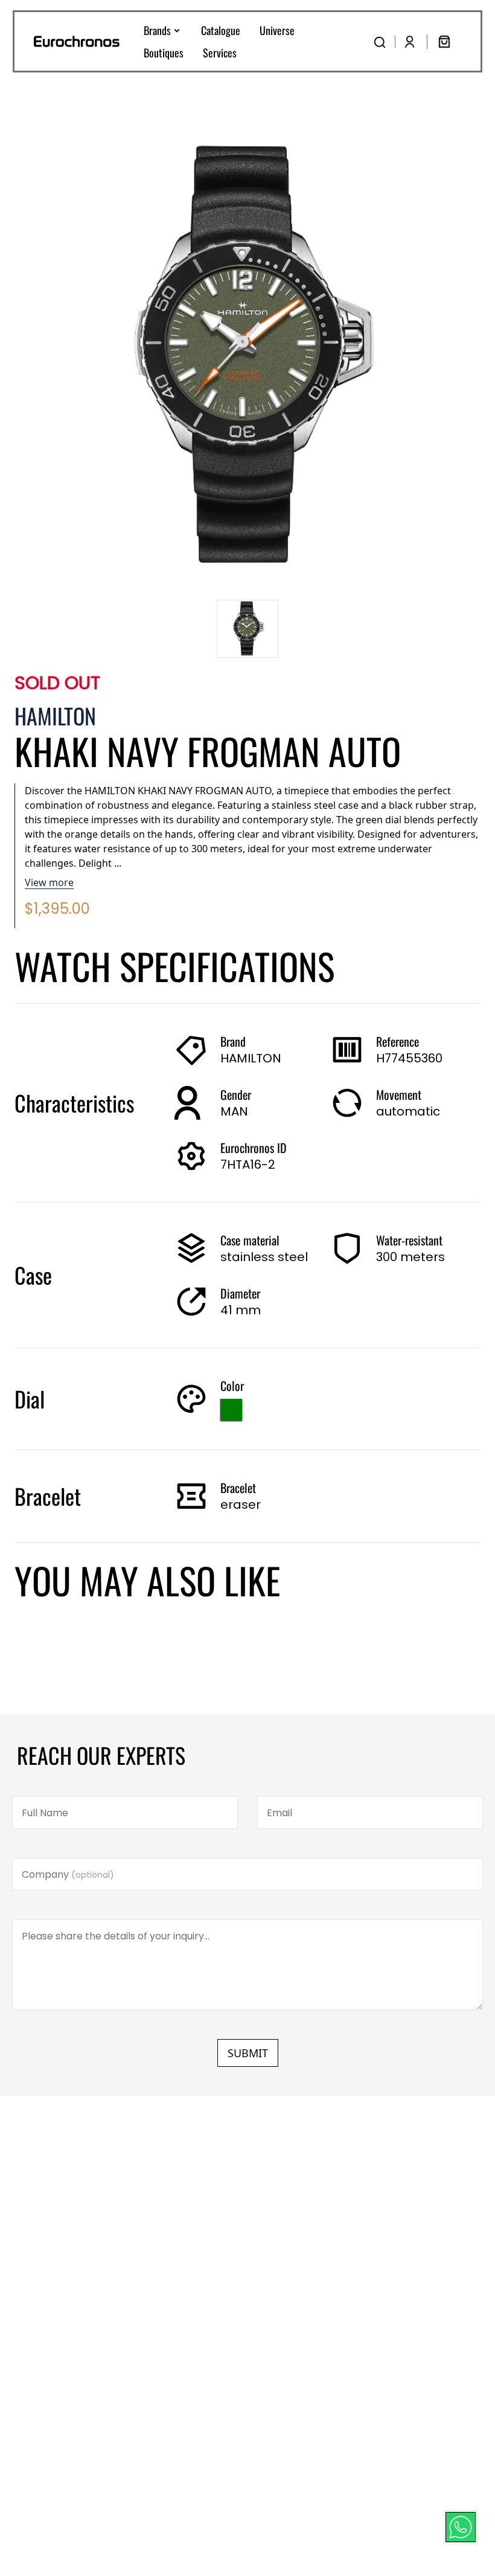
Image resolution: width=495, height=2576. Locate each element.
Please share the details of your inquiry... (116, 1936)
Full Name (45, 1813)
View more (49, 882)
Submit (248, 2053)
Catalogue (221, 30)
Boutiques (164, 53)
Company (68, 1874)
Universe (277, 30)
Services (220, 53)
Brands (157, 30)
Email (279, 1813)
